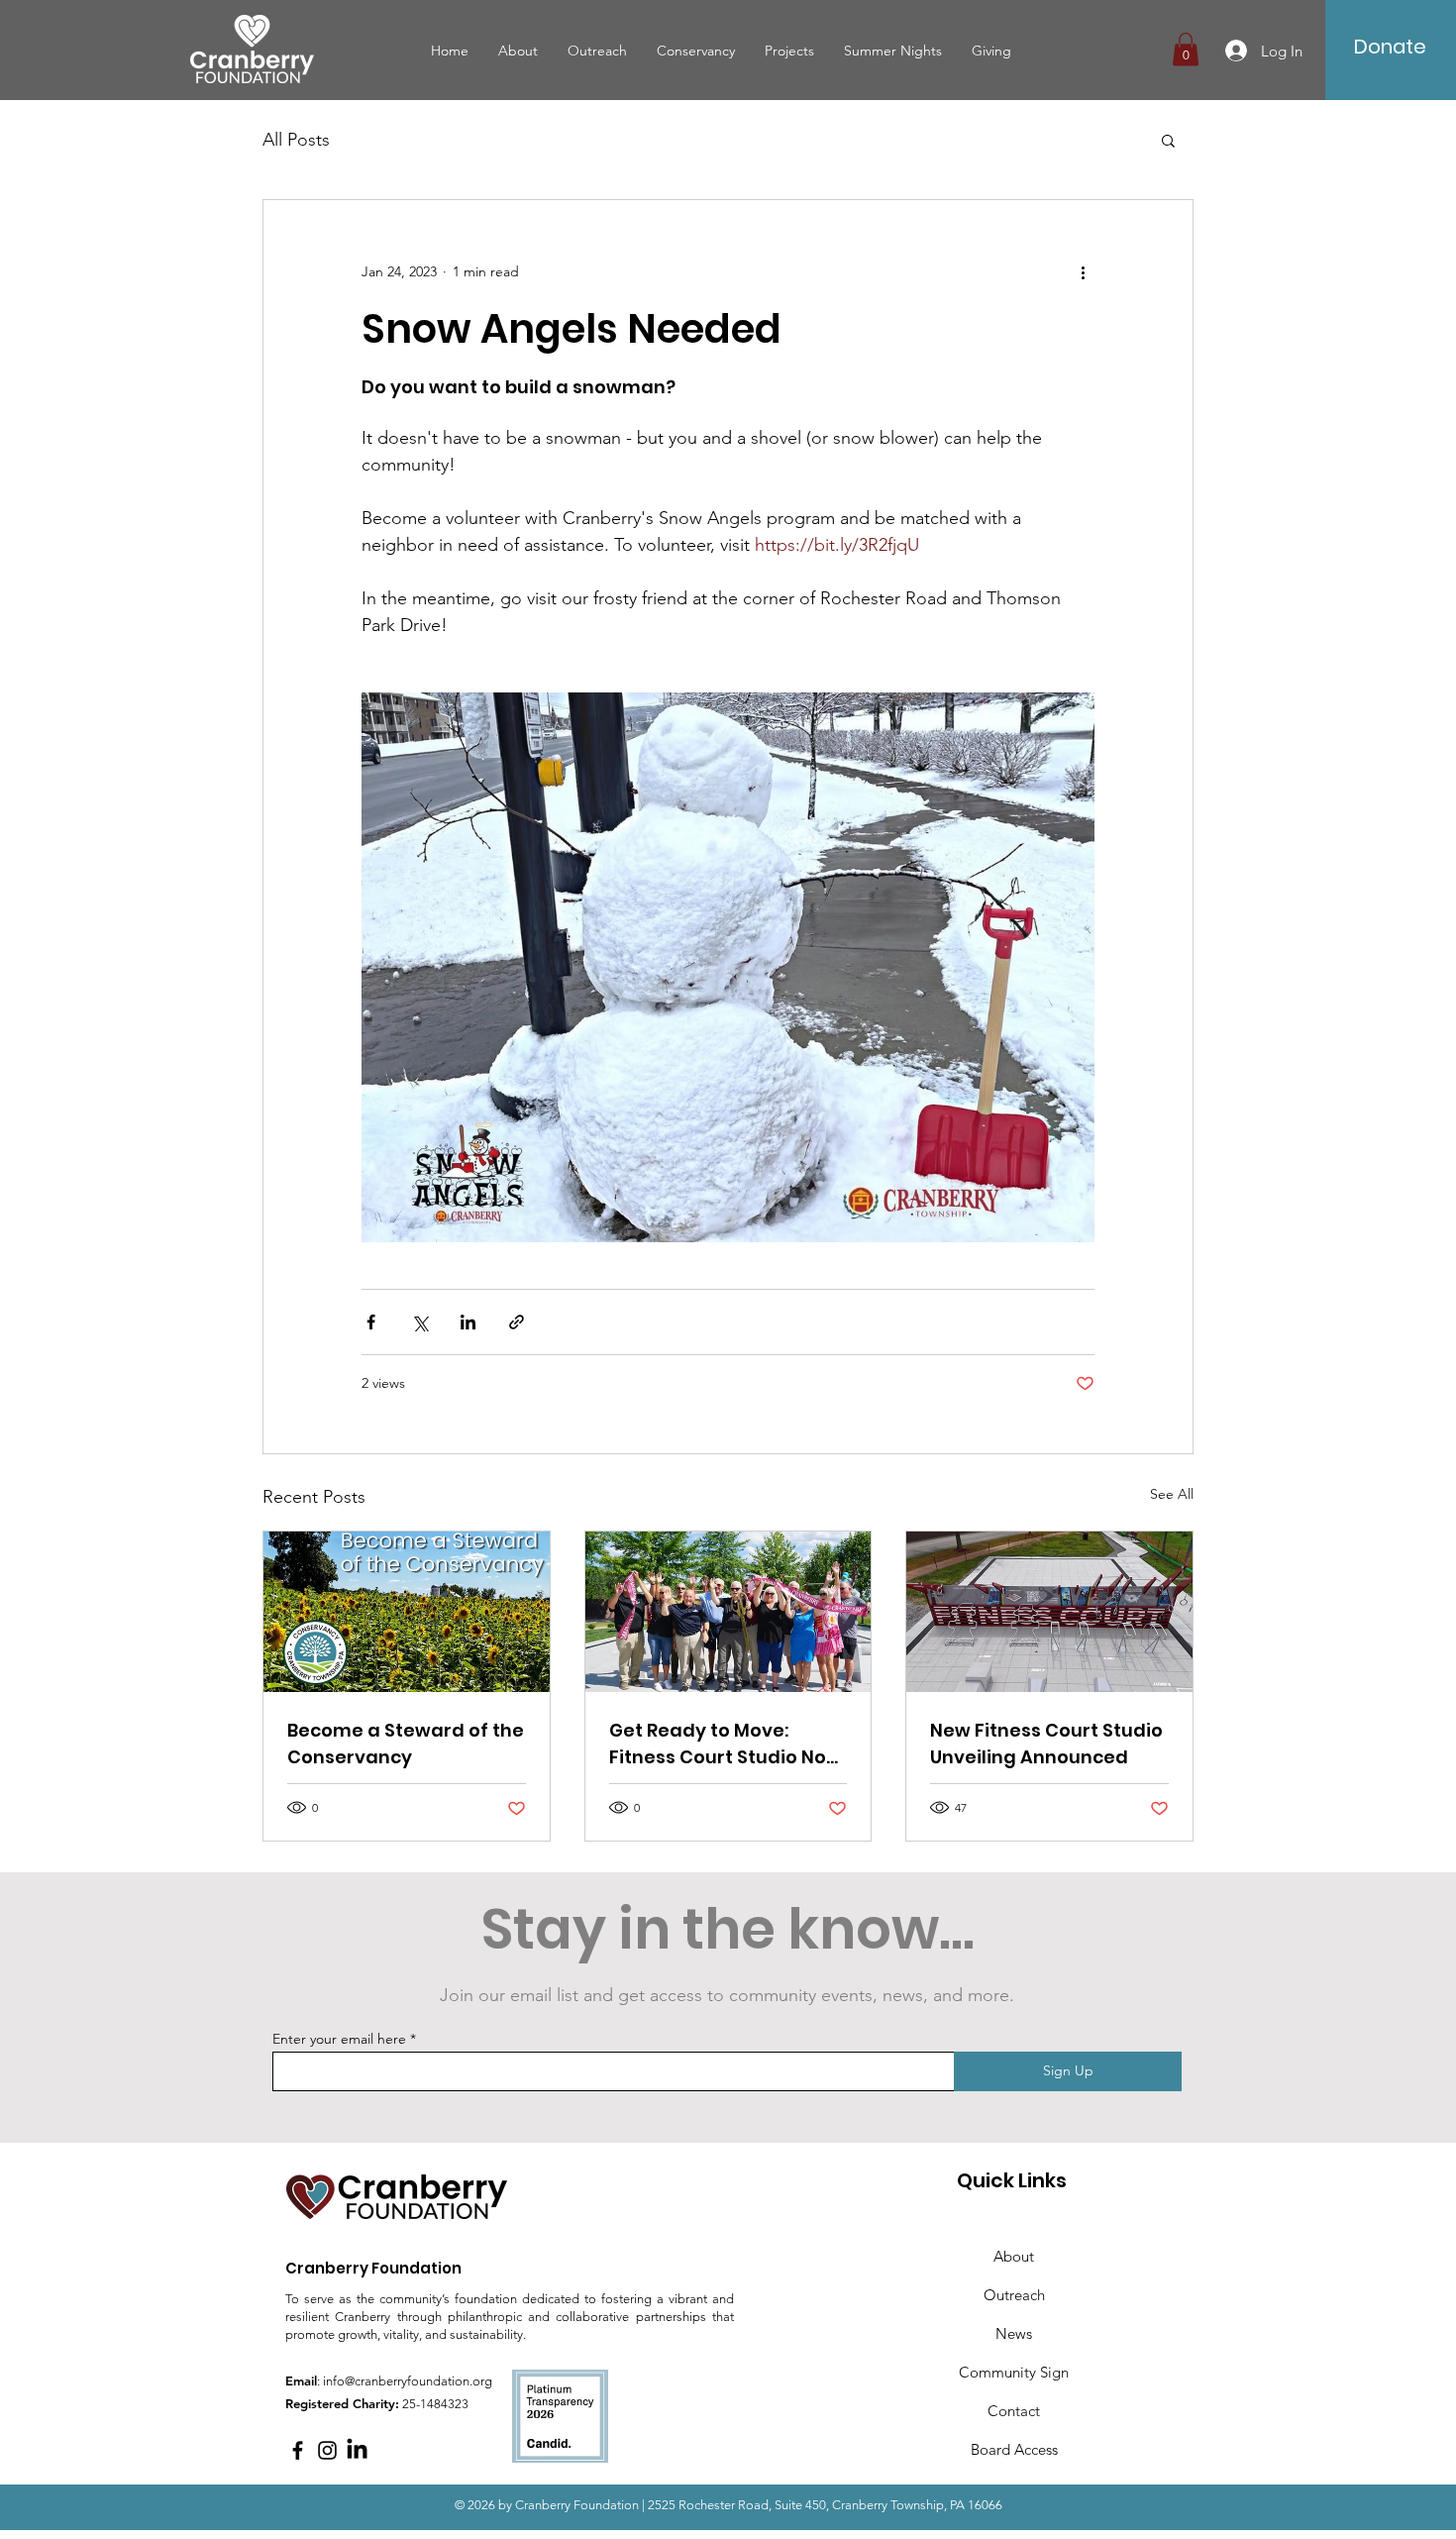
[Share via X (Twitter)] (419, 1322)
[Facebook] (298, 2450)
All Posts (296, 140)
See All (1172, 1494)
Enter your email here (339, 2039)
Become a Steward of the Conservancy (406, 1744)
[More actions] (1083, 271)
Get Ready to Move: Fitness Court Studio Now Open (726, 1744)
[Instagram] (327, 2450)
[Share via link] (517, 1322)
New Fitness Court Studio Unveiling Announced (1046, 1744)
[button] (1186, 49)
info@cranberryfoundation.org (408, 2381)
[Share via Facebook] (371, 1322)
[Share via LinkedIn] (468, 1322)
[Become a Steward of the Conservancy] (407, 1612)
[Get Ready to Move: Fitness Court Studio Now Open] (728, 1612)
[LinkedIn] (357, 2450)
